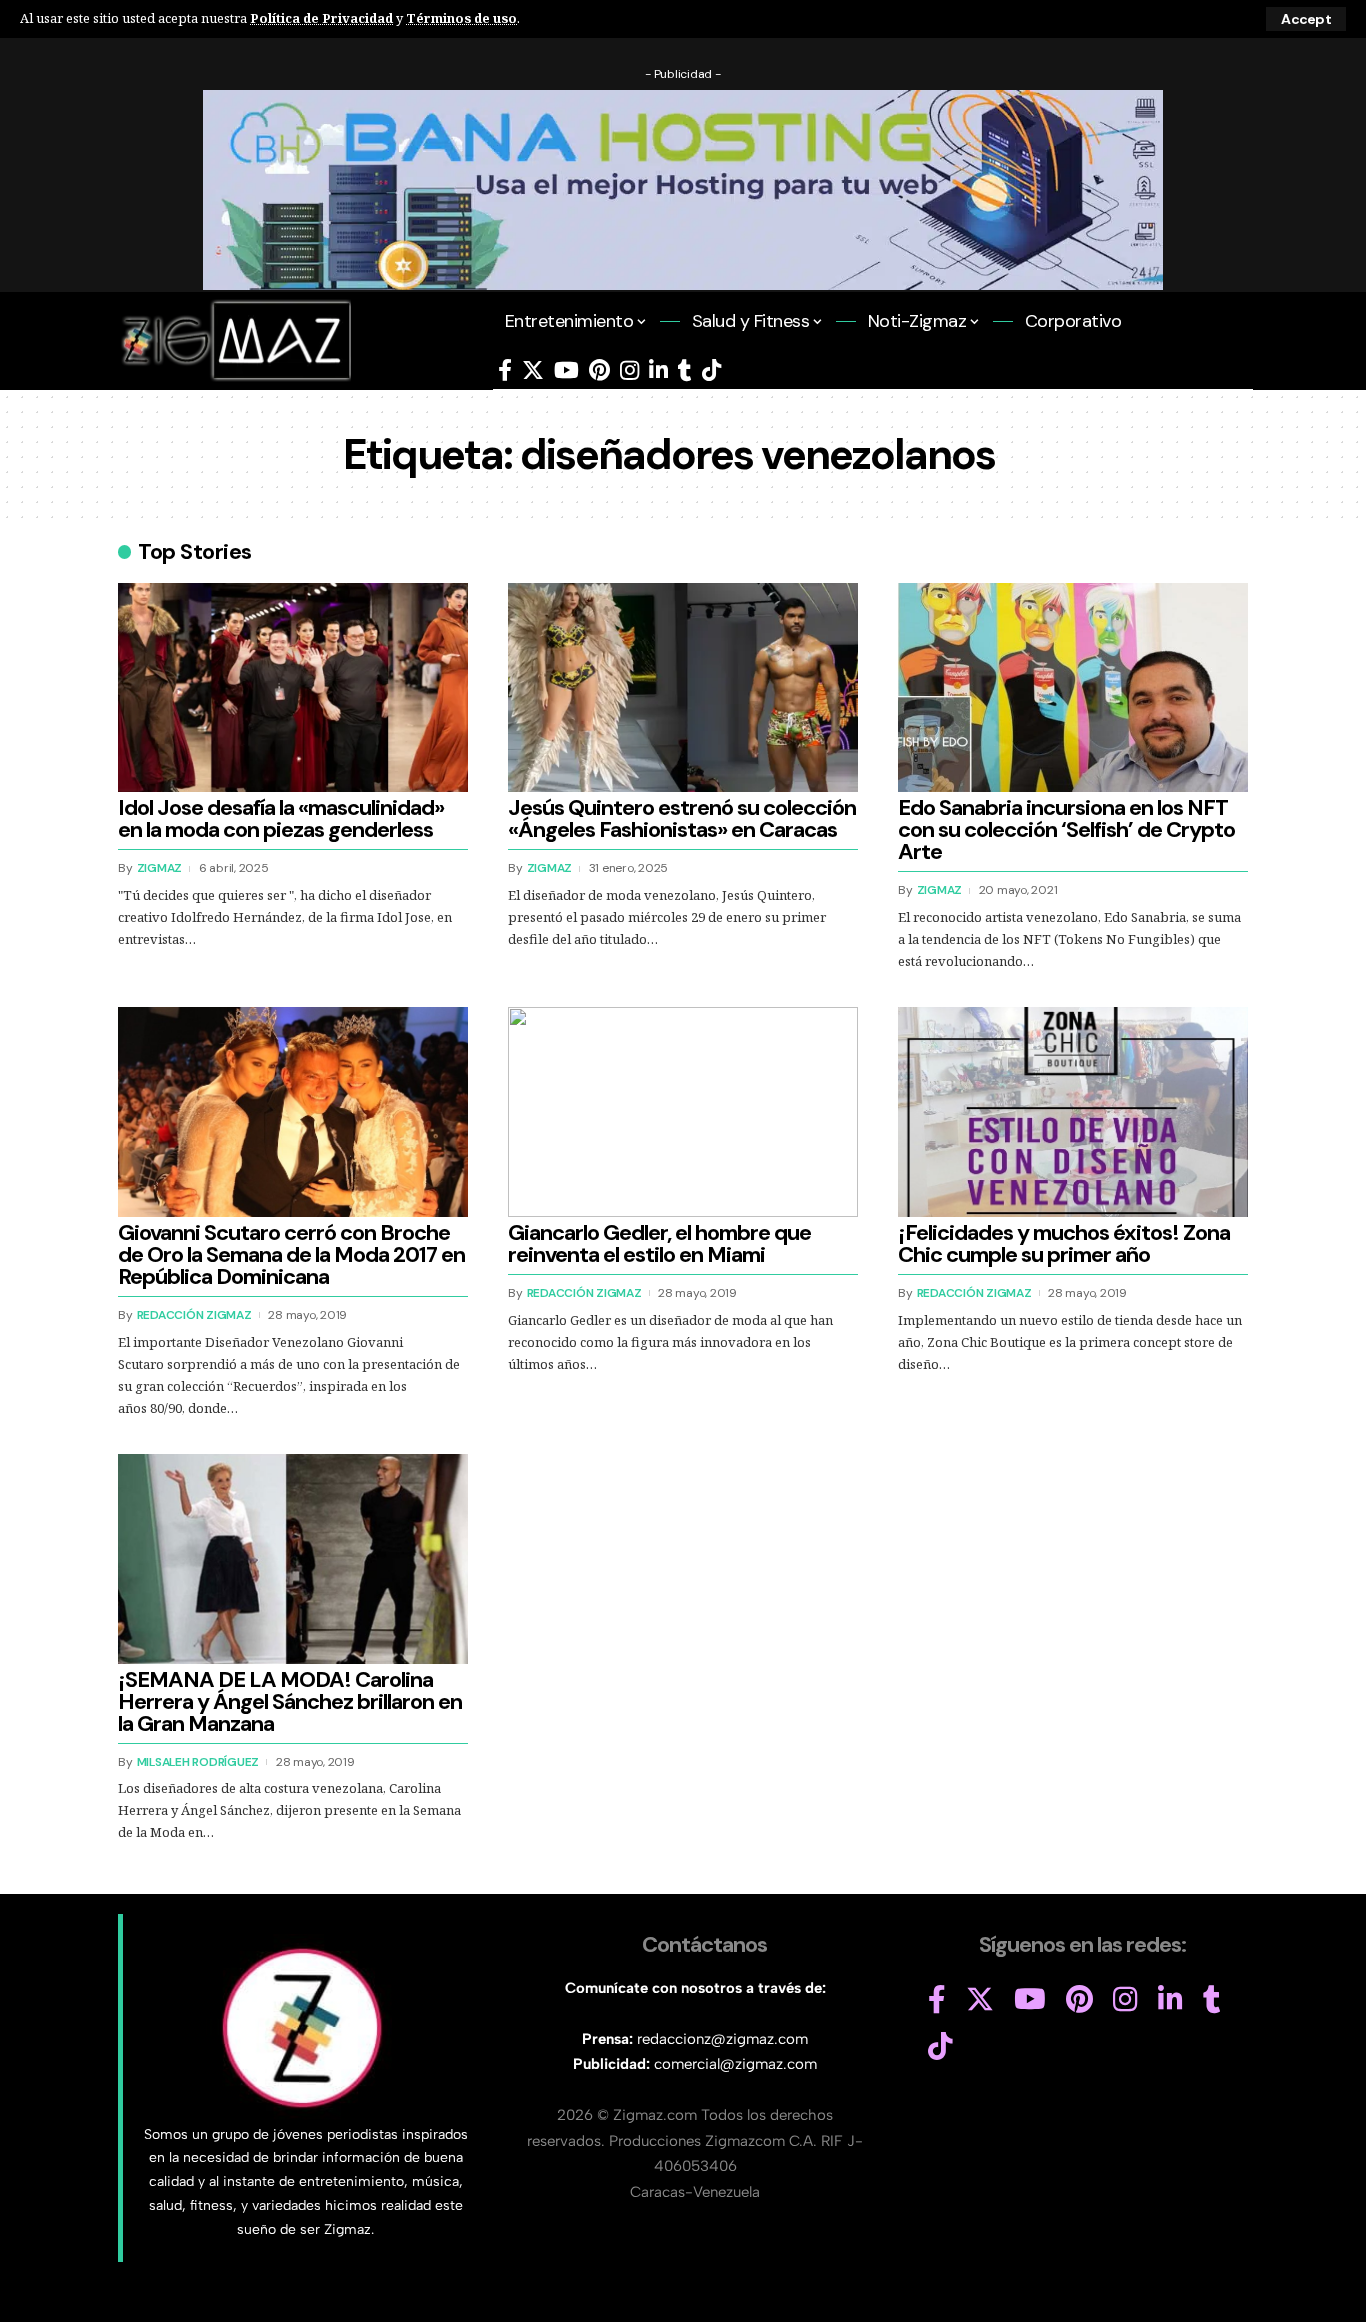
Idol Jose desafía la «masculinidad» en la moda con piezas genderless (281, 818)
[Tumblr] (685, 370)
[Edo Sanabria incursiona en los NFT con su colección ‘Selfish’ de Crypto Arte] (1073, 688)
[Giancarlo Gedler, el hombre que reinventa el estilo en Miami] (683, 1112)
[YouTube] (566, 370)
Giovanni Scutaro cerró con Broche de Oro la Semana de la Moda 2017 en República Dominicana (291, 1254)
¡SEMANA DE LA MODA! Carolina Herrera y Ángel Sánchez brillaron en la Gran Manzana (290, 1701)
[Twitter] (533, 370)
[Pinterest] (599, 370)
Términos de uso (461, 18)
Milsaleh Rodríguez (198, 1762)
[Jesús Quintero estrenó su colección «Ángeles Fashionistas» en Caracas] (683, 688)
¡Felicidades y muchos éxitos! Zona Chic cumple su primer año (1064, 1243)
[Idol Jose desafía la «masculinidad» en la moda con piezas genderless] (293, 688)
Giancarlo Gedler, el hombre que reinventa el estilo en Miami (659, 1243)
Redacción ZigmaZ (194, 1315)
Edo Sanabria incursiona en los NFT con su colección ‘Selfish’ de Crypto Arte (1066, 829)
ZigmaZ (160, 868)
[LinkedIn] (658, 370)
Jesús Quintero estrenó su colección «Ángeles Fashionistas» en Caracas (682, 818)
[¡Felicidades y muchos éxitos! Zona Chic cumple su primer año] (1073, 1112)
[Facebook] (505, 370)
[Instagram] (629, 370)
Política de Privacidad (321, 18)
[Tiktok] (711, 370)
